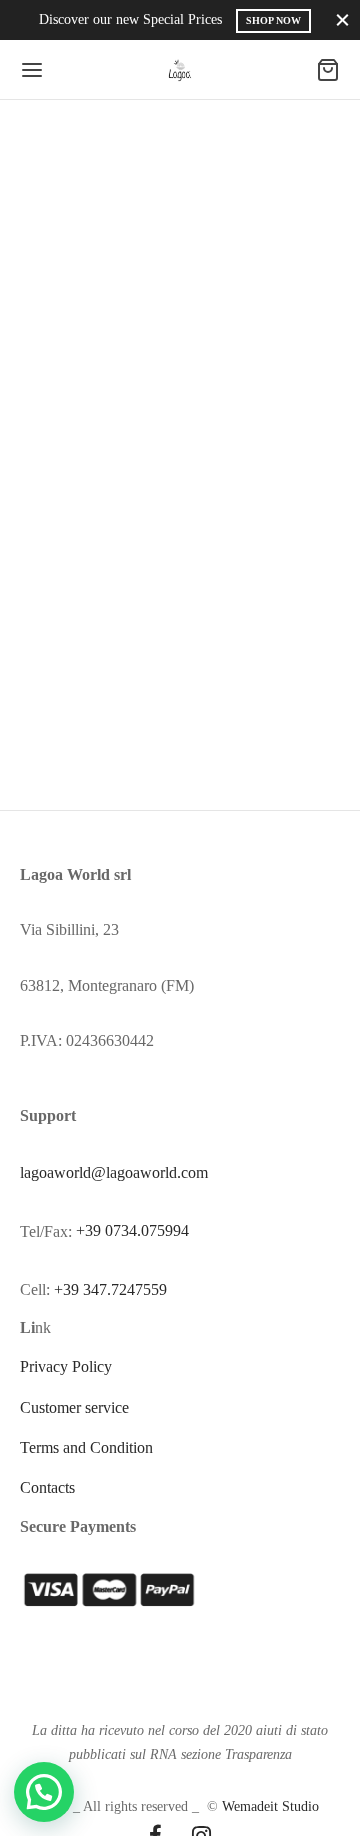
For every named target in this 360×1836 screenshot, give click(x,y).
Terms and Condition (86, 1447)
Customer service (74, 1407)
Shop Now (273, 20)
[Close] (342, 19)
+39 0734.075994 (132, 1230)
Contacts (47, 1487)
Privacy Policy (66, 1366)
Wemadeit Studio (270, 1806)
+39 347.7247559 (110, 1289)
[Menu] (32, 70)
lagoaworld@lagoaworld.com (114, 1172)
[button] (44, 1792)
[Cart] (328, 70)
